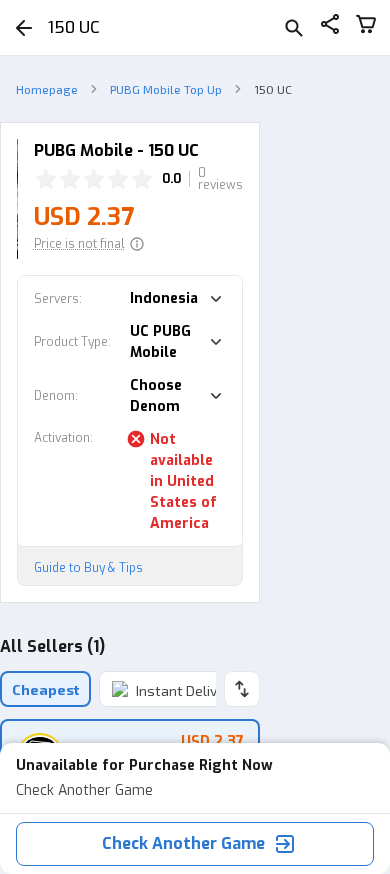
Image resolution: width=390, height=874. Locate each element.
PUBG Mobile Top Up (166, 89)
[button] (89, 244)
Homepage (47, 89)
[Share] (330, 27)
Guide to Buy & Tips (88, 568)
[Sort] (242, 689)
